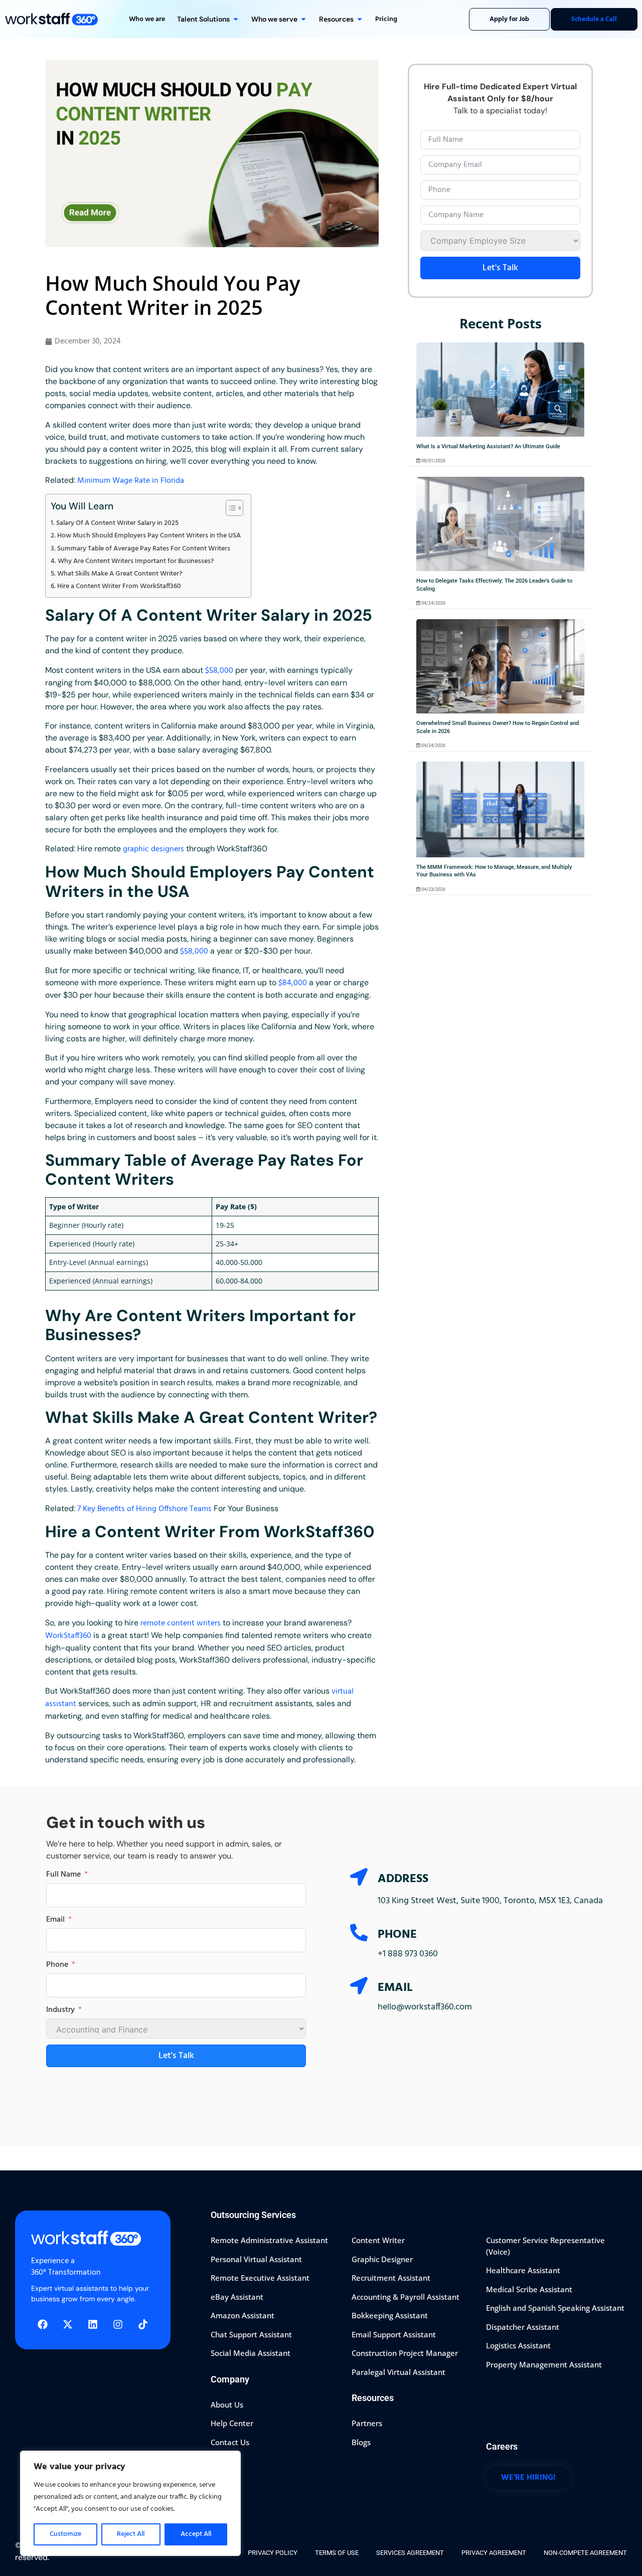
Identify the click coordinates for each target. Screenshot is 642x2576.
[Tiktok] (143, 2324)
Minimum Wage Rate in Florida (131, 481)
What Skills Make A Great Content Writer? (120, 574)
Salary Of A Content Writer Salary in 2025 (117, 523)
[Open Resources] (360, 19)
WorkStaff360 (69, 1636)
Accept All (196, 2534)
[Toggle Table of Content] (229, 508)
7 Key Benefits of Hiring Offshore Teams (144, 1509)
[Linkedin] (93, 2324)
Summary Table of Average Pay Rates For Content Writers (144, 549)
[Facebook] (43, 2324)
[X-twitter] (68, 2324)
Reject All (131, 2534)
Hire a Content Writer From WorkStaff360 (119, 586)
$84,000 (293, 983)
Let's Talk (500, 268)
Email (55, 1920)
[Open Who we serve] (303, 19)
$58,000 (219, 671)
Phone (57, 1965)
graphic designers (153, 849)
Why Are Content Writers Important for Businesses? (136, 561)
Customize (65, 2534)
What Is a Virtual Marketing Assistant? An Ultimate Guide (488, 446)
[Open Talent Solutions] (236, 19)
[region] (130, 2503)
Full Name (63, 1875)
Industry (60, 2010)
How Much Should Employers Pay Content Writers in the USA (149, 536)
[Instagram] (118, 2324)
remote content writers (181, 1623)
